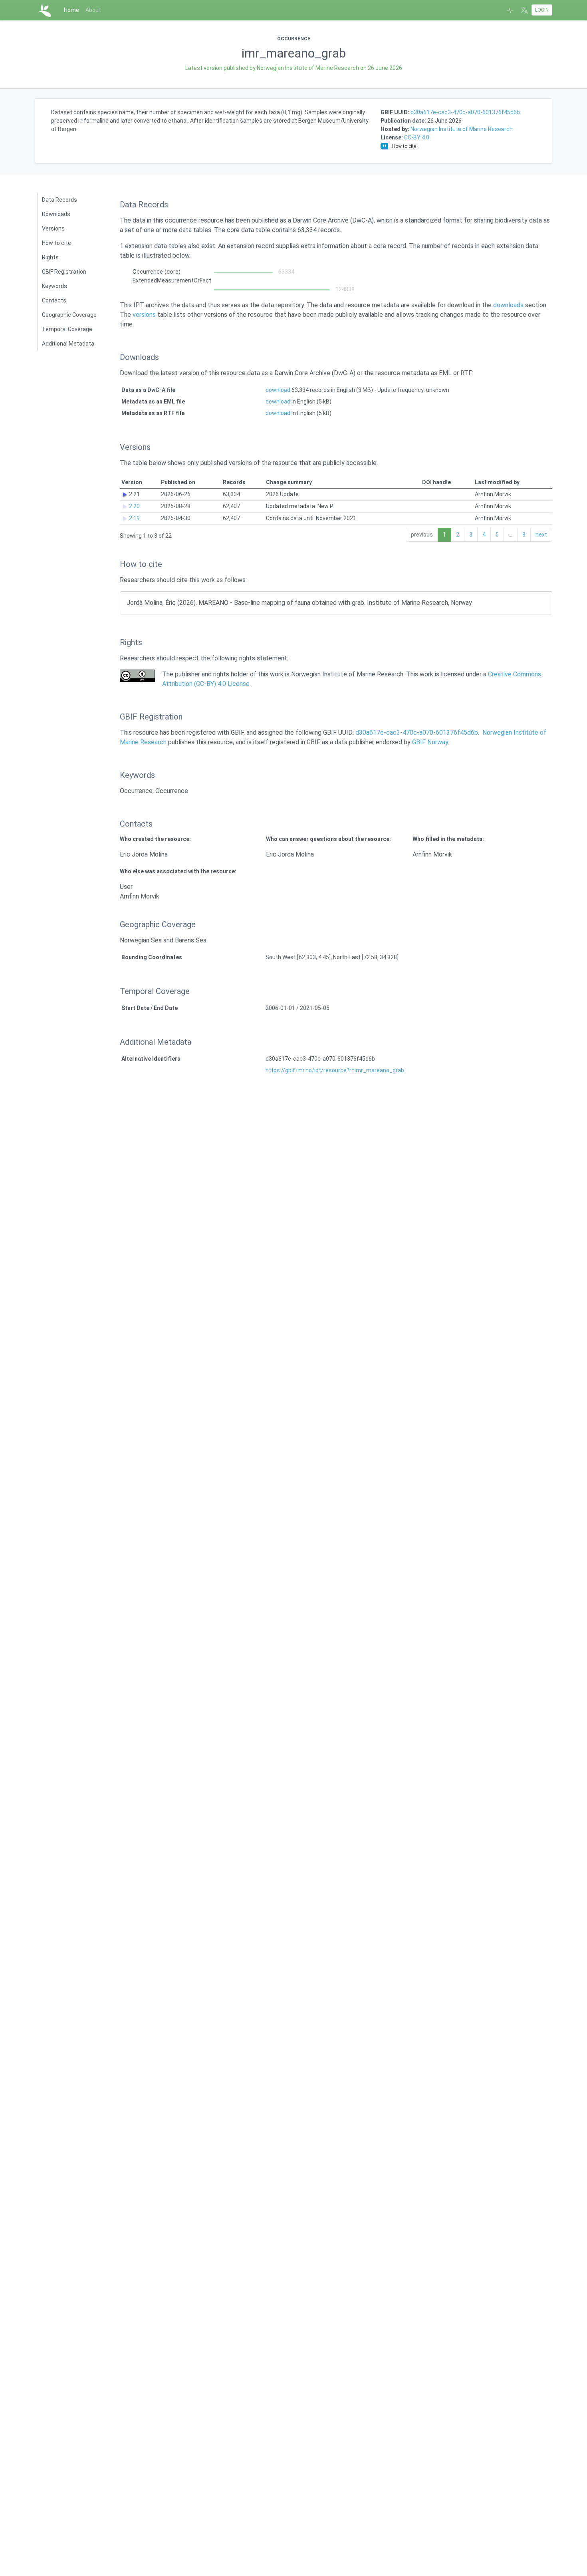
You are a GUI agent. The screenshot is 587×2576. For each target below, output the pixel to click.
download (278, 390)
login (542, 10)
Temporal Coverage (67, 329)
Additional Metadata (68, 344)
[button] (524, 10)
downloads (508, 305)
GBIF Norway (430, 742)
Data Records (59, 200)
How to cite (57, 243)
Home (71, 10)
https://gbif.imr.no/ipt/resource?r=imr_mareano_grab (335, 1070)
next (541, 535)
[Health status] (510, 10)
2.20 (134, 506)
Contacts (54, 300)
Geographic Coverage (69, 315)
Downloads (56, 214)
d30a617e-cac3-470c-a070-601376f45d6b (465, 112)
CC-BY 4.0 (417, 137)
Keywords (55, 286)
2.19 (134, 518)
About (93, 10)
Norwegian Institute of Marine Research (462, 129)
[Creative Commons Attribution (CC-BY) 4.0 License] (137, 676)
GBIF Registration (64, 272)
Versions (53, 229)
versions (144, 315)
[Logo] (45, 10)
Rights (50, 257)
